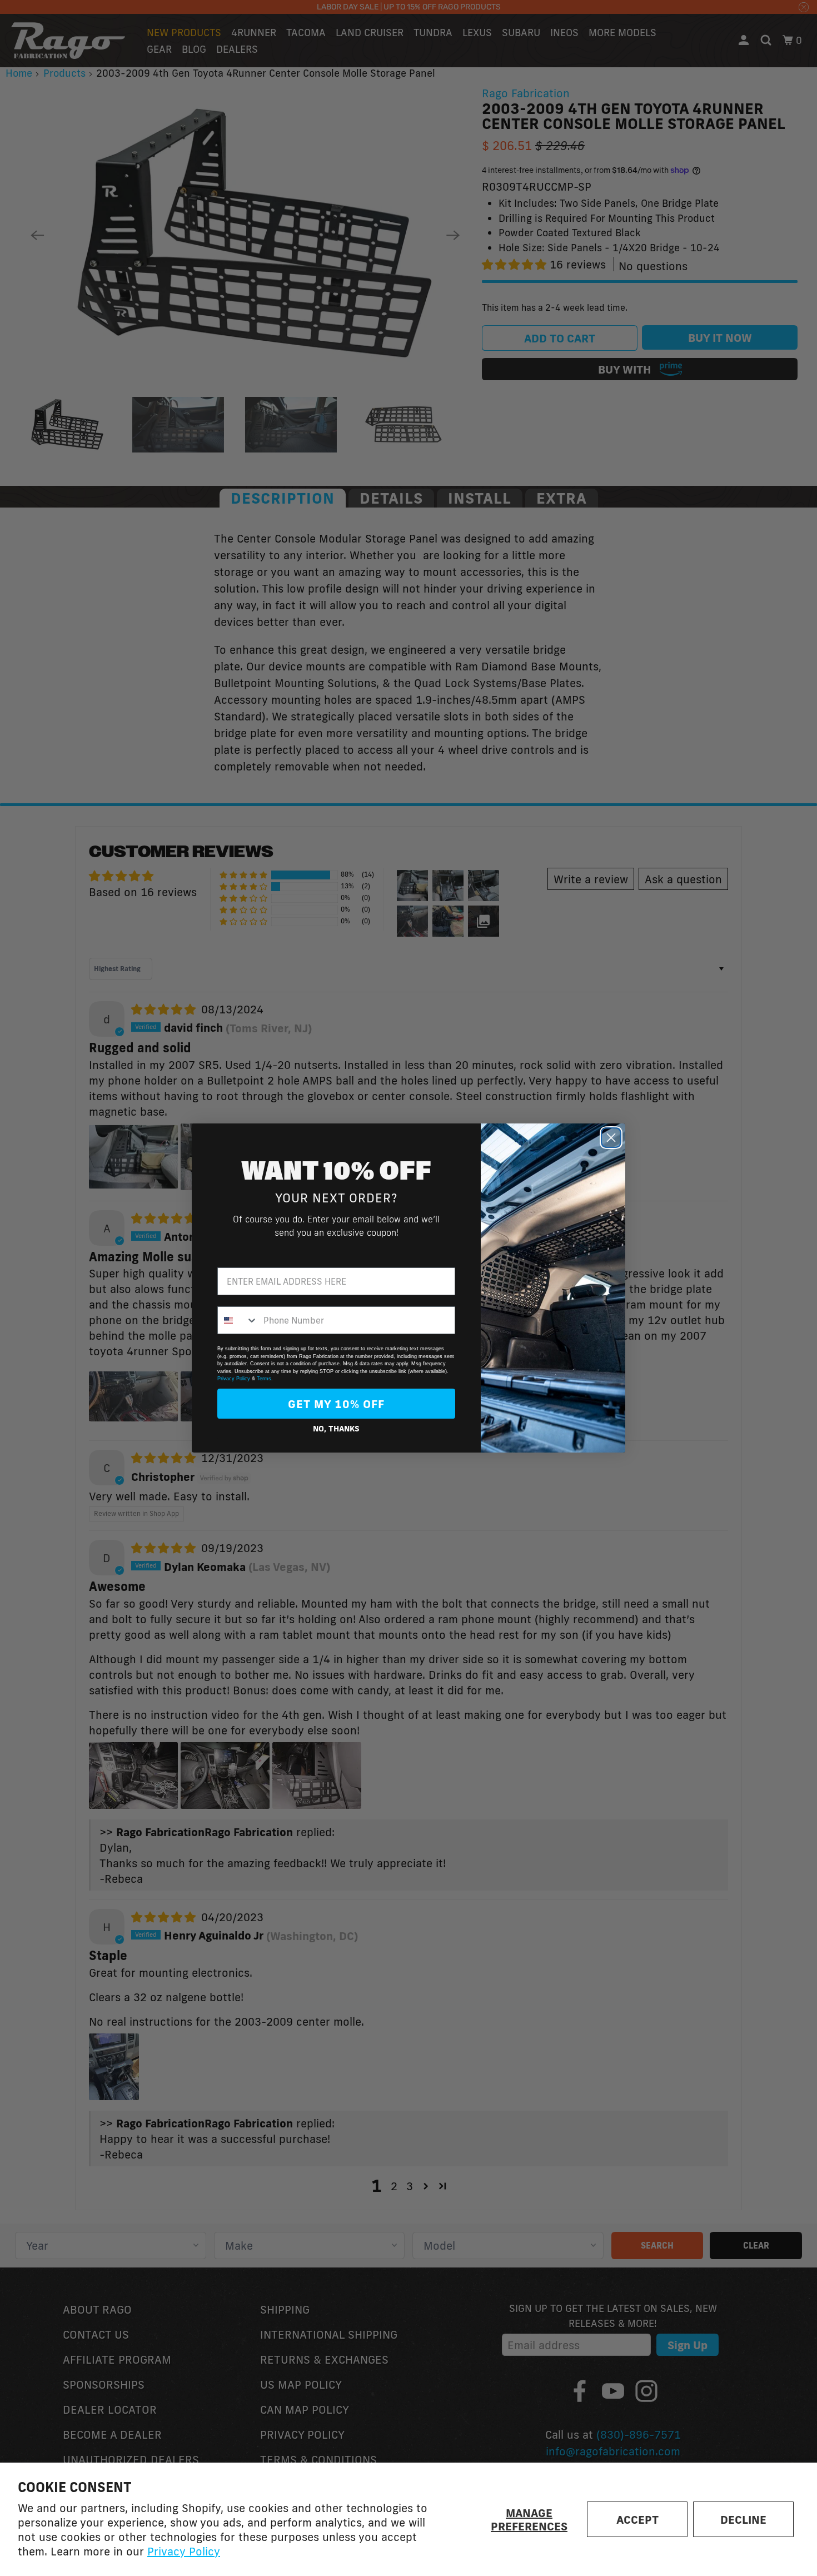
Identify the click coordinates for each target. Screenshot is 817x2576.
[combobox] (238, 1320)
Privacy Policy (184, 2551)
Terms (264, 1379)
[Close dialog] (611, 1138)
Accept (637, 2519)
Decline (743, 2519)
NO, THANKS (336, 1429)
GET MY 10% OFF (336, 1404)
